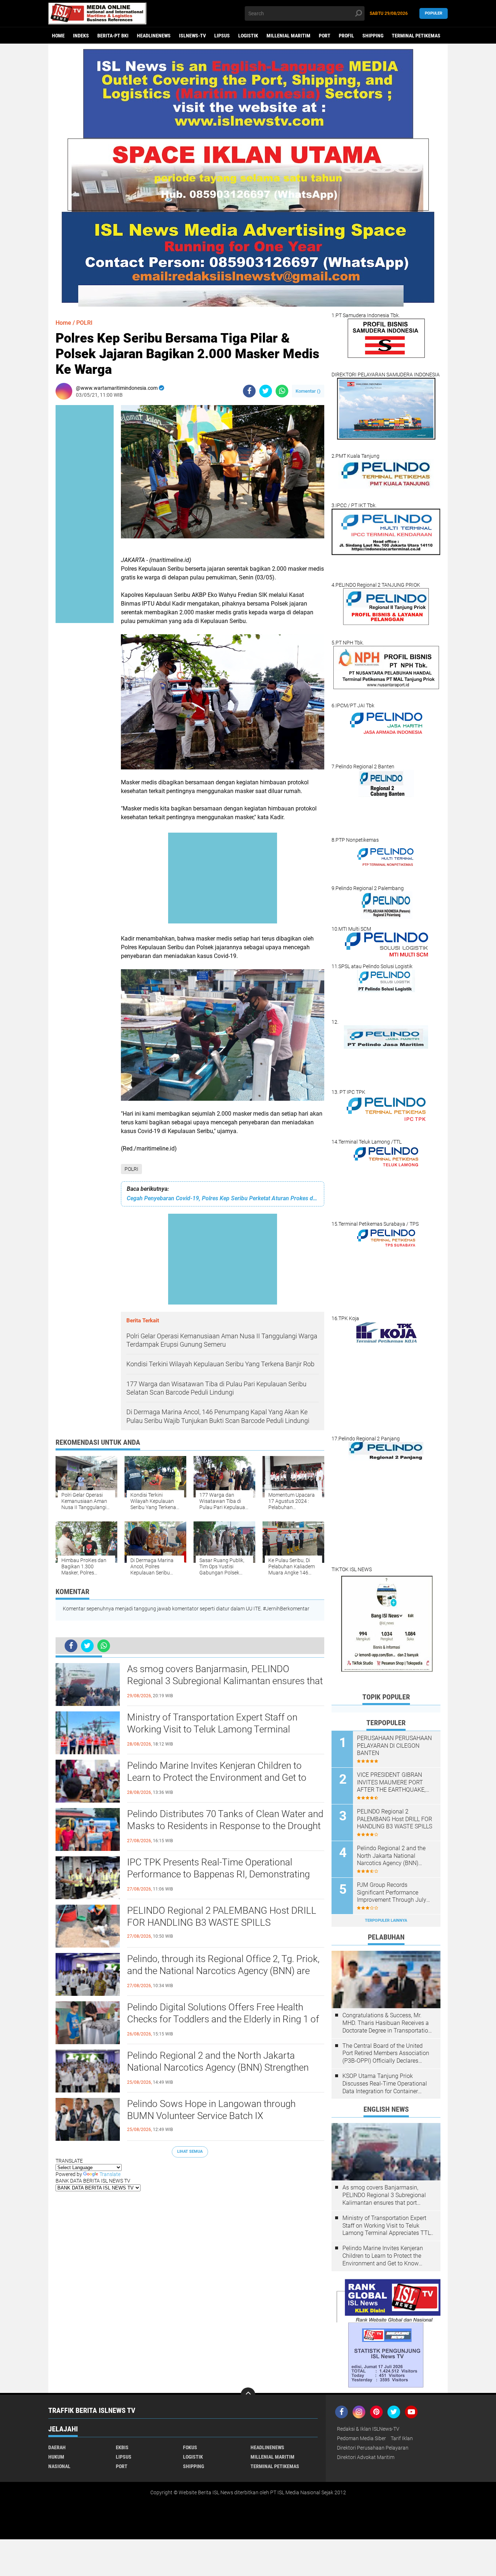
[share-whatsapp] (282, 391)
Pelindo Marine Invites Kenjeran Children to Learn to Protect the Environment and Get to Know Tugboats (217, 1778)
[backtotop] (248, 2395)
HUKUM (56, 2457)
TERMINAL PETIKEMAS (416, 36)
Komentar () (308, 391)
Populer (434, 13)
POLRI (131, 1169)
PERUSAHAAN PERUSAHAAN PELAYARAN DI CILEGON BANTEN (394, 1746)
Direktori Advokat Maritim (366, 2457)
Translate (110, 2174)
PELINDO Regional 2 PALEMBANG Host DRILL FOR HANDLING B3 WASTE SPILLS (222, 1917)
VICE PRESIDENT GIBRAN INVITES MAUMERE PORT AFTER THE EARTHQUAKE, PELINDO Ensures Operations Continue (394, 1783)
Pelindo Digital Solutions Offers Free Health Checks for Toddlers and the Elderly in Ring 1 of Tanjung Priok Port (223, 2019)
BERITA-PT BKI (113, 36)
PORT (325, 36)
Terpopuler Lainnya (386, 1920)
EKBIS (122, 2447)
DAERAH (57, 2447)
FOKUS (190, 2447)
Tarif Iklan (402, 2438)
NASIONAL (59, 2466)
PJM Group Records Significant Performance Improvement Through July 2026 (392, 1893)
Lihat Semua (190, 2152)
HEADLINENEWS (154, 36)
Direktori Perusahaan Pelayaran (373, 2448)
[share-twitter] (266, 391)
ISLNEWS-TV (192, 36)
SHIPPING (373, 36)
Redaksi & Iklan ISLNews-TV (368, 2429)
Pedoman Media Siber (361, 2438)
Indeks (81, 36)
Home (58, 36)
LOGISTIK (248, 36)
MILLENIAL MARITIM (288, 36)
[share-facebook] (249, 391)
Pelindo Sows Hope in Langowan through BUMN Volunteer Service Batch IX (211, 2110)
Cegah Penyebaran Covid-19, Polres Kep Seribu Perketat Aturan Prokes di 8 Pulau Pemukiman (223, 1198)
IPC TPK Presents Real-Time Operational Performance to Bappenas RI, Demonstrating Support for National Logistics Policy (218, 1875)
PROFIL (346, 36)
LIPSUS (222, 36)
